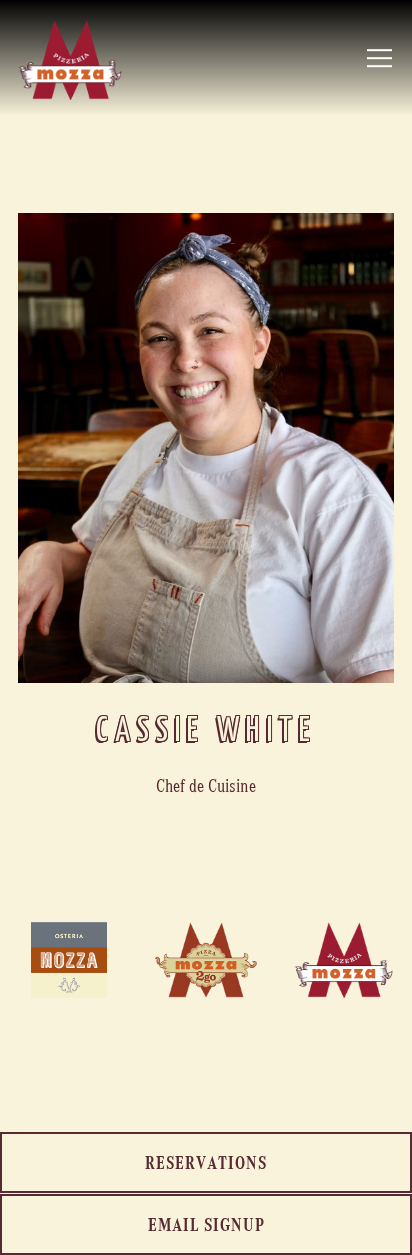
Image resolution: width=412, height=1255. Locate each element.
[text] (69, 960)
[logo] (206, 960)
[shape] (343, 960)
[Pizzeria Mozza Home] (70, 58)
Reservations (206, 1161)
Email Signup (206, 1223)
